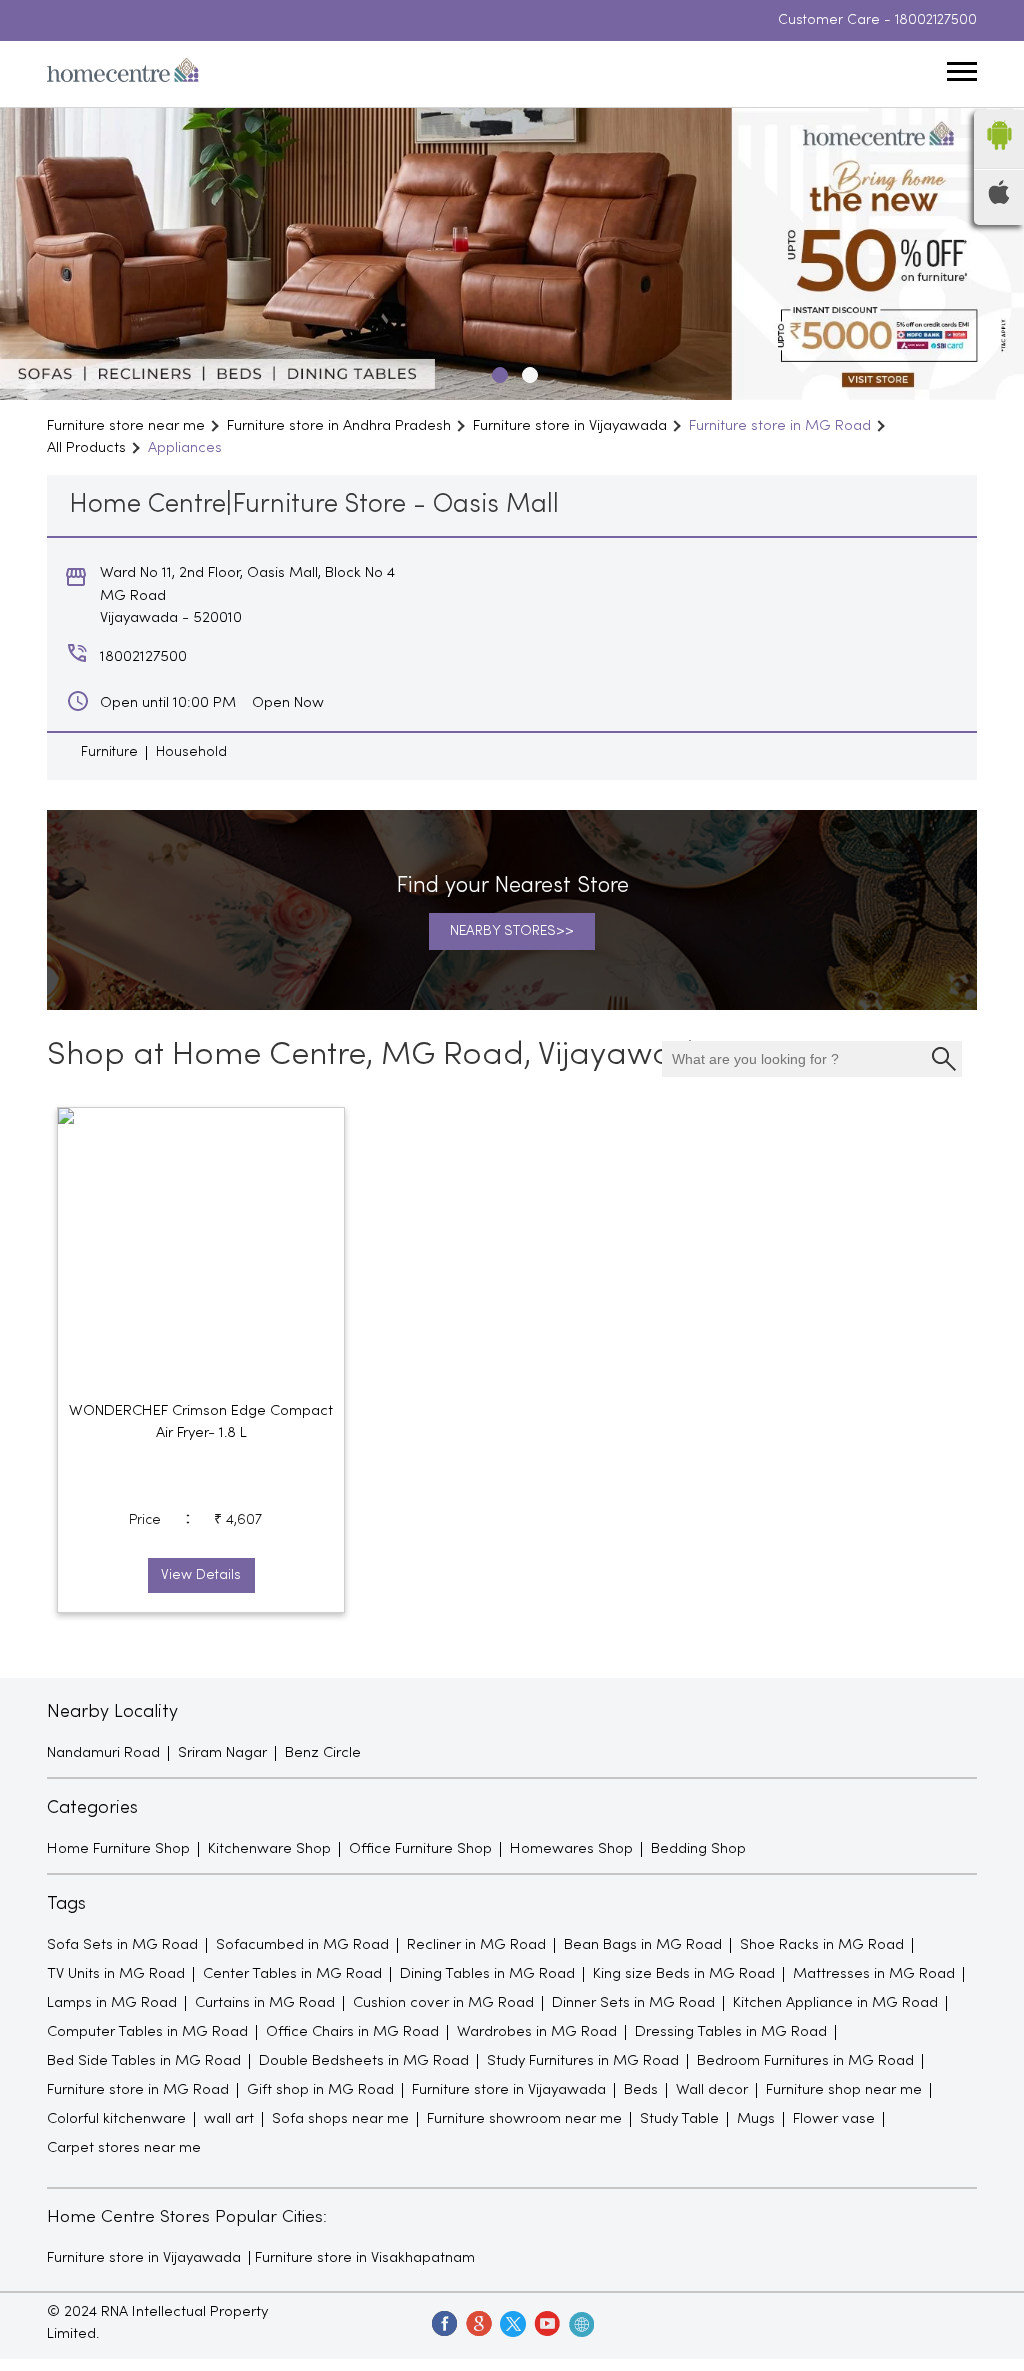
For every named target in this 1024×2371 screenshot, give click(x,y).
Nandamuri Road (103, 1753)
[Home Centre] (123, 74)
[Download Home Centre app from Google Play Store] (999, 156)
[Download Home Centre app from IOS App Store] (999, 200)
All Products (86, 448)
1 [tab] (497, 372)
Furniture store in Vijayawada (144, 2258)
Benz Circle (323, 1753)
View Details (201, 1575)
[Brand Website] (580, 2323)
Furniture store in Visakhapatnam (365, 2258)
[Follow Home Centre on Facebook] (444, 2323)
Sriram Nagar (222, 1753)
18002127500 (936, 20)
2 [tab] (527, 372)
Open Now (288, 703)
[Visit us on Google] (478, 2323)
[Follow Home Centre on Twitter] (512, 2323)
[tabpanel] (512, 254)
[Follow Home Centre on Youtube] (546, 2323)
